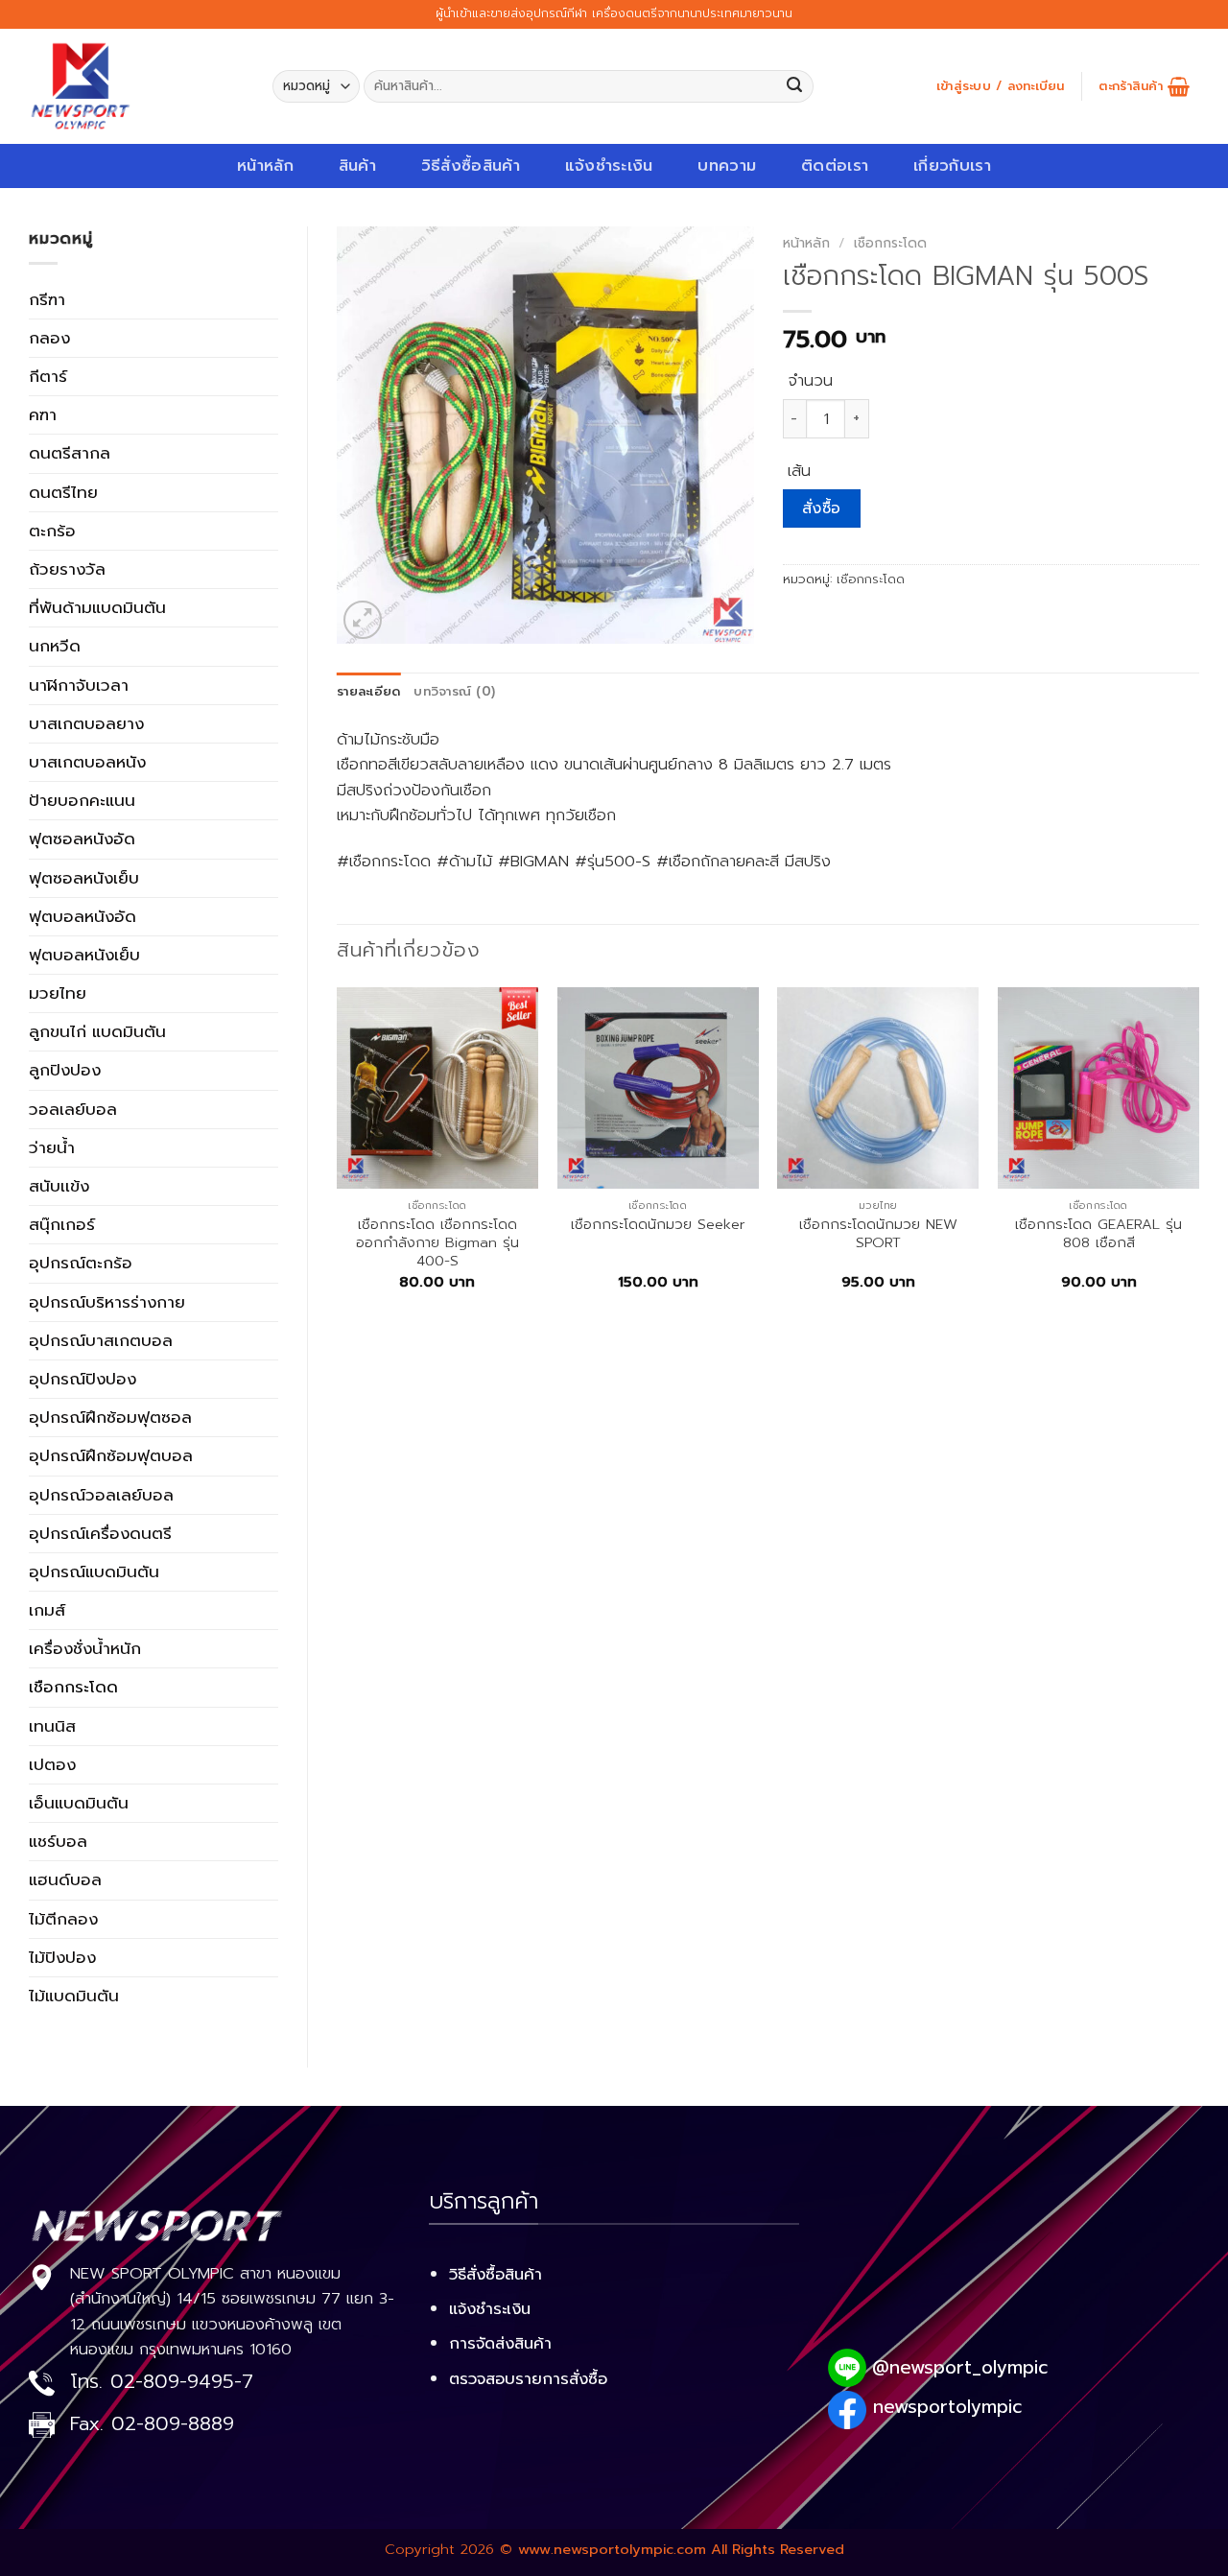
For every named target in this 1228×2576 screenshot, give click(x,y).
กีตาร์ (48, 376)
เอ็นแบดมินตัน (79, 1803)
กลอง (49, 338)
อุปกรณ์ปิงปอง (83, 1379)
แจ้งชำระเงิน (609, 165)
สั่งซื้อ (822, 508)
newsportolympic (947, 2407)
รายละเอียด (368, 692)
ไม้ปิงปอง (62, 1957)
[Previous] (338, 1156)
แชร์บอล (58, 1841)
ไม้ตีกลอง (63, 1919)
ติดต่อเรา (835, 165)
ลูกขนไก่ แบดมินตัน (97, 1031)
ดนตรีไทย (63, 492)
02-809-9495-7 (182, 2382)
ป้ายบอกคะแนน (82, 800)
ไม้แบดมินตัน (74, 1996)
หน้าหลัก (265, 165)
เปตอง (52, 1764)
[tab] (368, 692)
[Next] (1198, 1156)
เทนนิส (52, 1726)
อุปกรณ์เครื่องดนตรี (100, 1533)
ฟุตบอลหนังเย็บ (84, 955)
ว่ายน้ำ (52, 1147)
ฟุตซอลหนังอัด (82, 839)
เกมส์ (47, 1610)
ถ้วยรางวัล (67, 569)
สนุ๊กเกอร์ (62, 1224)
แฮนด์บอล (65, 1879)
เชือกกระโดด (73, 1687)
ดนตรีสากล (70, 453)
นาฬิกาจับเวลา (79, 685)
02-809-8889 (173, 2424)
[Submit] (795, 87)
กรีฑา (47, 299)
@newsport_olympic (960, 2367)
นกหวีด (55, 646)
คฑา (43, 414)
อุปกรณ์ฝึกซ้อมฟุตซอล (110, 1417)
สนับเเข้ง (59, 1186)
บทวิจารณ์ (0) (454, 692)
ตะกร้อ (52, 531)
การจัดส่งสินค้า (500, 2343)
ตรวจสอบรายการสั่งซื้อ (528, 2379)
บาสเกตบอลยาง (86, 723)
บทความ (727, 165)
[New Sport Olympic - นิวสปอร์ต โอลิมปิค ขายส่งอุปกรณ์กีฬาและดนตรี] (136, 86)
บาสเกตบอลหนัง (87, 762)
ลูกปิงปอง (65, 1070)
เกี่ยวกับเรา (952, 165)
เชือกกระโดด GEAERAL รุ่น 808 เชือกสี (1098, 1234)
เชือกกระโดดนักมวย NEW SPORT (878, 1234)
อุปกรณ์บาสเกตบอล (101, 1340)
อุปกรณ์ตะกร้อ (81, 1263)
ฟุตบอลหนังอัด (83, 916)
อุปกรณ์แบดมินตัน (94, 1572)
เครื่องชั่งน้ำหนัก (85, 1648)
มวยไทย (58, 993)
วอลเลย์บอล (73, 1109)
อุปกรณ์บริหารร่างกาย (107, 1302)
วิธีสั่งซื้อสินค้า (471, 165)
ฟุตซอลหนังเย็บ (84, 878)
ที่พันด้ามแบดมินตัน (97, 607)
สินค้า (357, 165)
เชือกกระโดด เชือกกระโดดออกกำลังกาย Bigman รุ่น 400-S (437, 1243)
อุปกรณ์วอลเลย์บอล (101, 1495)
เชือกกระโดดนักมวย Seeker (658, 1225)
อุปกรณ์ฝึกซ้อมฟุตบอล (111, 1455)
